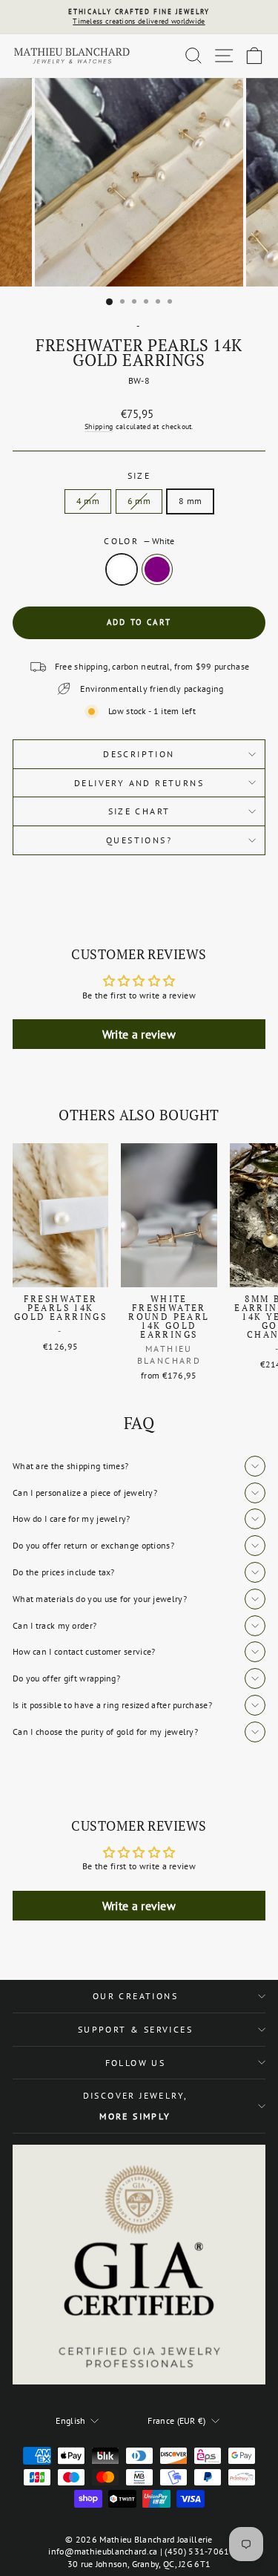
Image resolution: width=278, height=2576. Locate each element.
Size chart (139, 811)
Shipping (99, 426)
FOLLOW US (136, 2063)
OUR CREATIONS (135, 1996)
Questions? (139, 840)
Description (139, 754)
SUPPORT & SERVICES (135, 2029)
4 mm (88, 501)
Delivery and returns (139, 783)
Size (139, 475)
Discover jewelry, (136, 2106)
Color (139, 541)
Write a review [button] (139, 1034)
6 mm (139, 501)
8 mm (190, 501)
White (122, 569)
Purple (157, 569)
